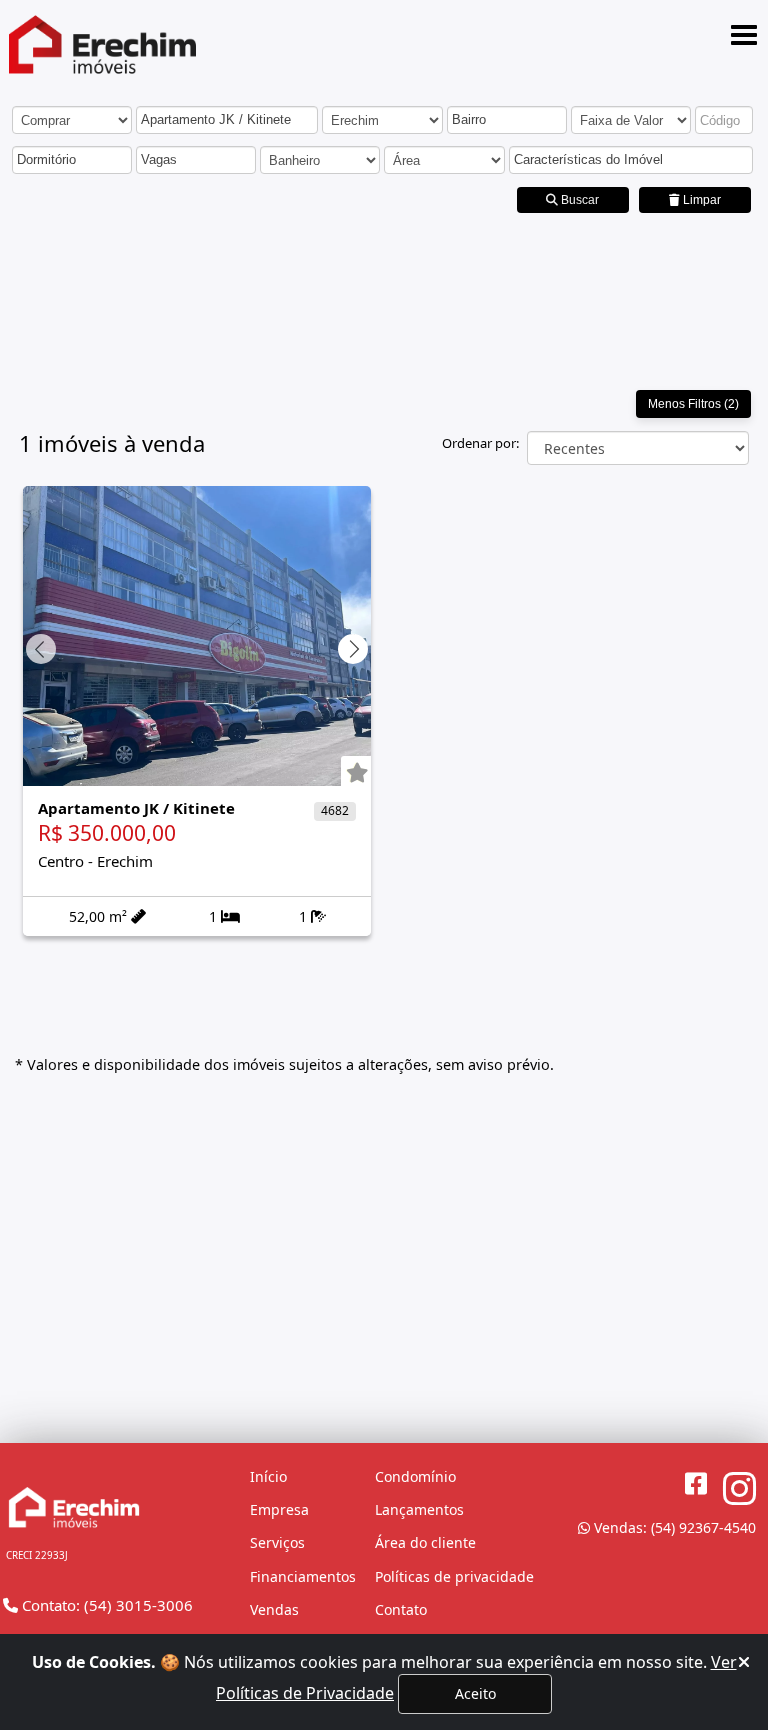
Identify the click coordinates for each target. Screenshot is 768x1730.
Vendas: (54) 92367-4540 (673, 1527)
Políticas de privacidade (454, 1576)
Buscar (578, 200)
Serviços (277, 1542)
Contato (401, 1609)
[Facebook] (696, 1483)
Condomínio (415, 1476)
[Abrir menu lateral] (744, 35)
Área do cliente (425, 1542)
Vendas (274, 1609)
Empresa (279, 1509)
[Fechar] (744, 1662)
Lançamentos (419, 1509)
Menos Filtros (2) (693, 404)
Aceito (475, 1693)
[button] (222, 121)
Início (268, 1476)
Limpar (700, 200)
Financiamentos (303, 1576)
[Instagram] (739, 1490)
